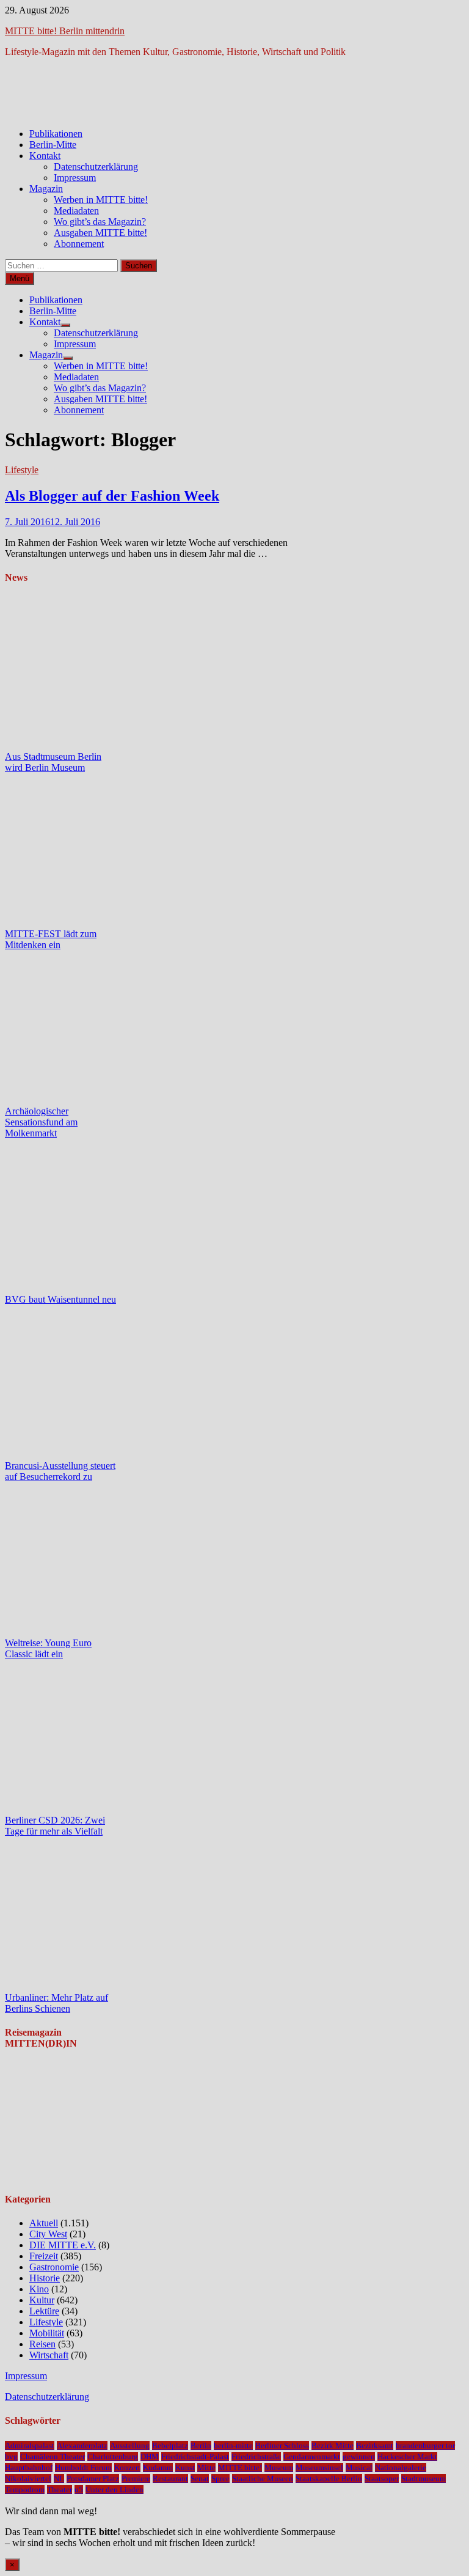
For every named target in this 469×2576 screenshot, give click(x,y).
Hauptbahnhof (29, 2467)
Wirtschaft (49, 2355)
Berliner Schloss (282, 2445)
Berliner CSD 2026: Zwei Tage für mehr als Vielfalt (55, 1826)
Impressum (75, 178)
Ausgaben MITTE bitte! (100, 233)
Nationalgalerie (401, 2467)
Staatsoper (382, 2478)
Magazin (46, 189)
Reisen (42, 2344)
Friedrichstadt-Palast (195, 2456)
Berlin (201, 2445)
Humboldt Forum (83, 2467)
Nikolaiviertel (28, 2478)
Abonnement (79, 244)
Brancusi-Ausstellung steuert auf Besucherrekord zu (60, 1471)
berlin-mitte (233, 2445)
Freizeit (44, 2256)
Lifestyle (22, 470)
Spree (220, 2478)
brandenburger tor (425, 2445)
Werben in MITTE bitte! (101, 200)
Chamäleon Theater (53, 2456)
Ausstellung (130, 2445)
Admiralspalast (30, 2445)
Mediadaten (76, 211)
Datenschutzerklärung (96, 167)
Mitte (206, 2467)
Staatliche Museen (263, 2478)
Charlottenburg (113, 2456)
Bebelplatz (170, 2445)
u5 (79, 2490)
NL (59, 2478)
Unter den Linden (115, 2490)
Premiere (136, 2478)
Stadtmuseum (424, 2478)
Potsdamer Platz (93, 2478)
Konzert (127, 2467)
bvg (11, 2456)
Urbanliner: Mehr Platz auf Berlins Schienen (56, 2003)
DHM (150, 2456)
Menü (20, 278)
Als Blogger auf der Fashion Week (112, 496)
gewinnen (359, 2456)
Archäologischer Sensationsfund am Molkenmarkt (41, 1122)
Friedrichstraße (256, 2456)
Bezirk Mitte (333, 2445)
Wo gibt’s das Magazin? (100, 222)
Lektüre (44, 2311)
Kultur (42, 2300)
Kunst (185, 2467)
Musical (359, 2467)
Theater (60, 2490)
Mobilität (47, 2333)
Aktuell (44, 2223)
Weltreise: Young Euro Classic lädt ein (48, 1648)
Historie (45, 2278)
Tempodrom (25, 2490)
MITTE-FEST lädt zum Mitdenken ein (51, 939)
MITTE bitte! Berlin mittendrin (65, 31)
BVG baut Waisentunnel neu (60, 1299)
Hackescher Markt (407, 2456)
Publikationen (56, 134)
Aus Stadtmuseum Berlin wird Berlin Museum (53, 762)
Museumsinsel (319, 2467)
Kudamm (158, 2467)
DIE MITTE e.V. (63, 2245)
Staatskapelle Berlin (329, 2478)
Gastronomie (54, 2267)
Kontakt (45, 156)
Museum (279, 2467)
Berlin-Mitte (53, 145)
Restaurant (170, 2478)
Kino (39, 2289)
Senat (200, 2478)
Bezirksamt (375, 2445)
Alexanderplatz (82, 2445)
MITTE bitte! (240, 2467)
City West (48, 2234)
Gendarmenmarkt (312, 2456)
